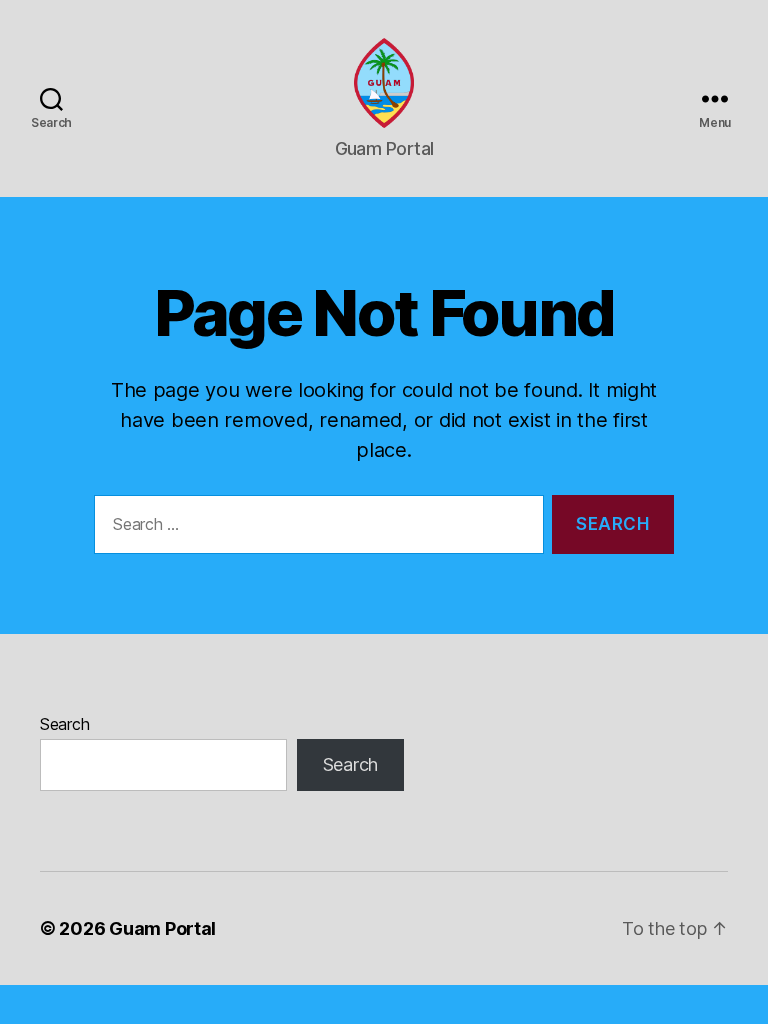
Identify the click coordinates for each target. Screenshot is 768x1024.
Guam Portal (162, 928)
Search (64, 724)
